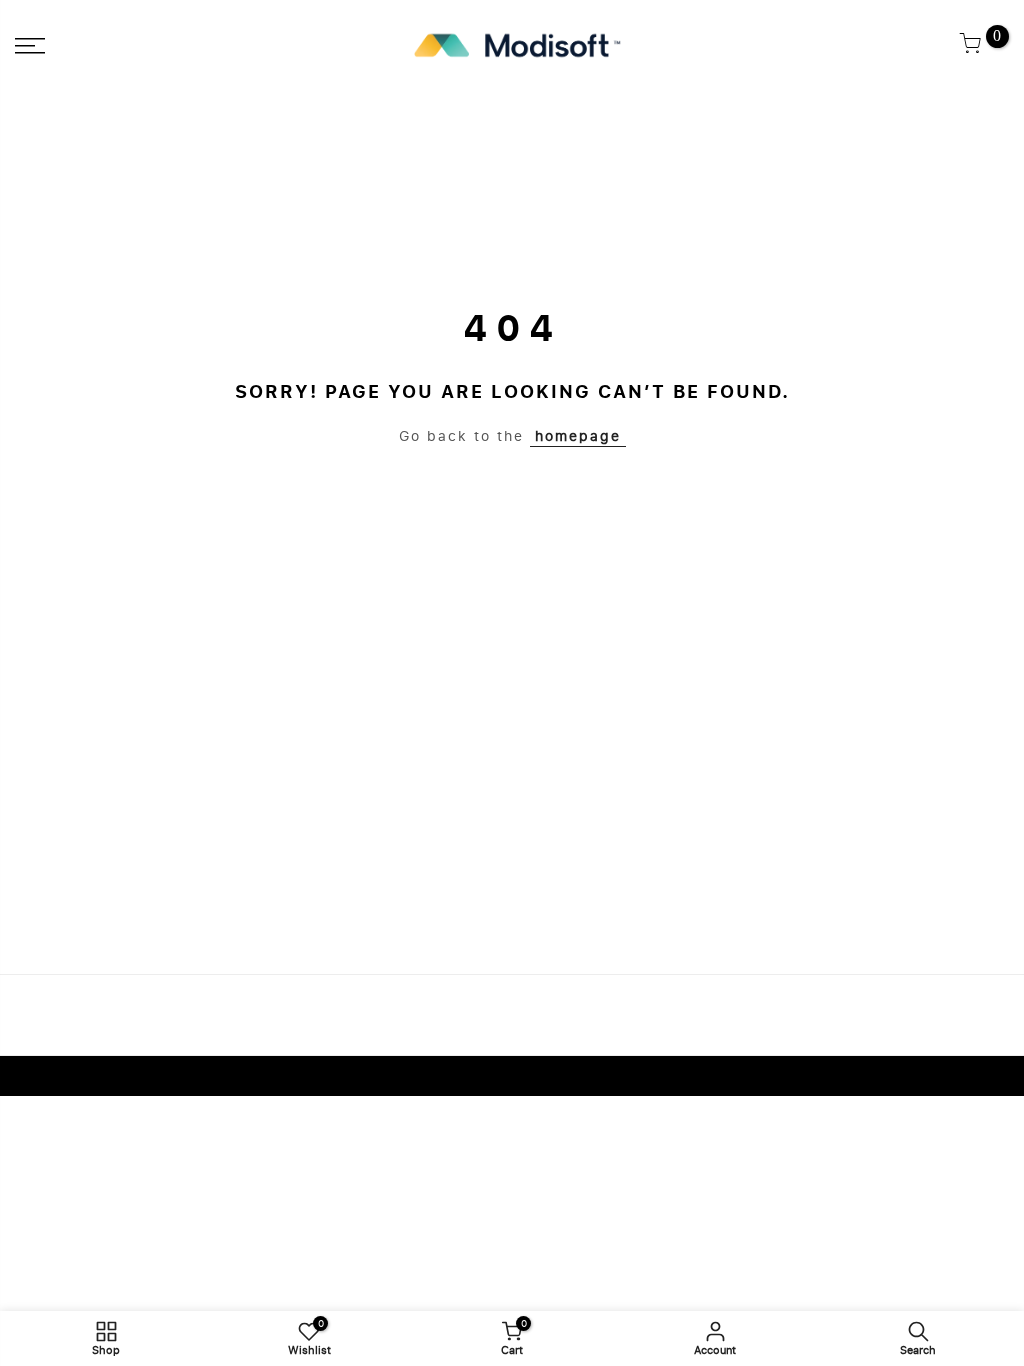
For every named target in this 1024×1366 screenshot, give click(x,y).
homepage (578, 436)
